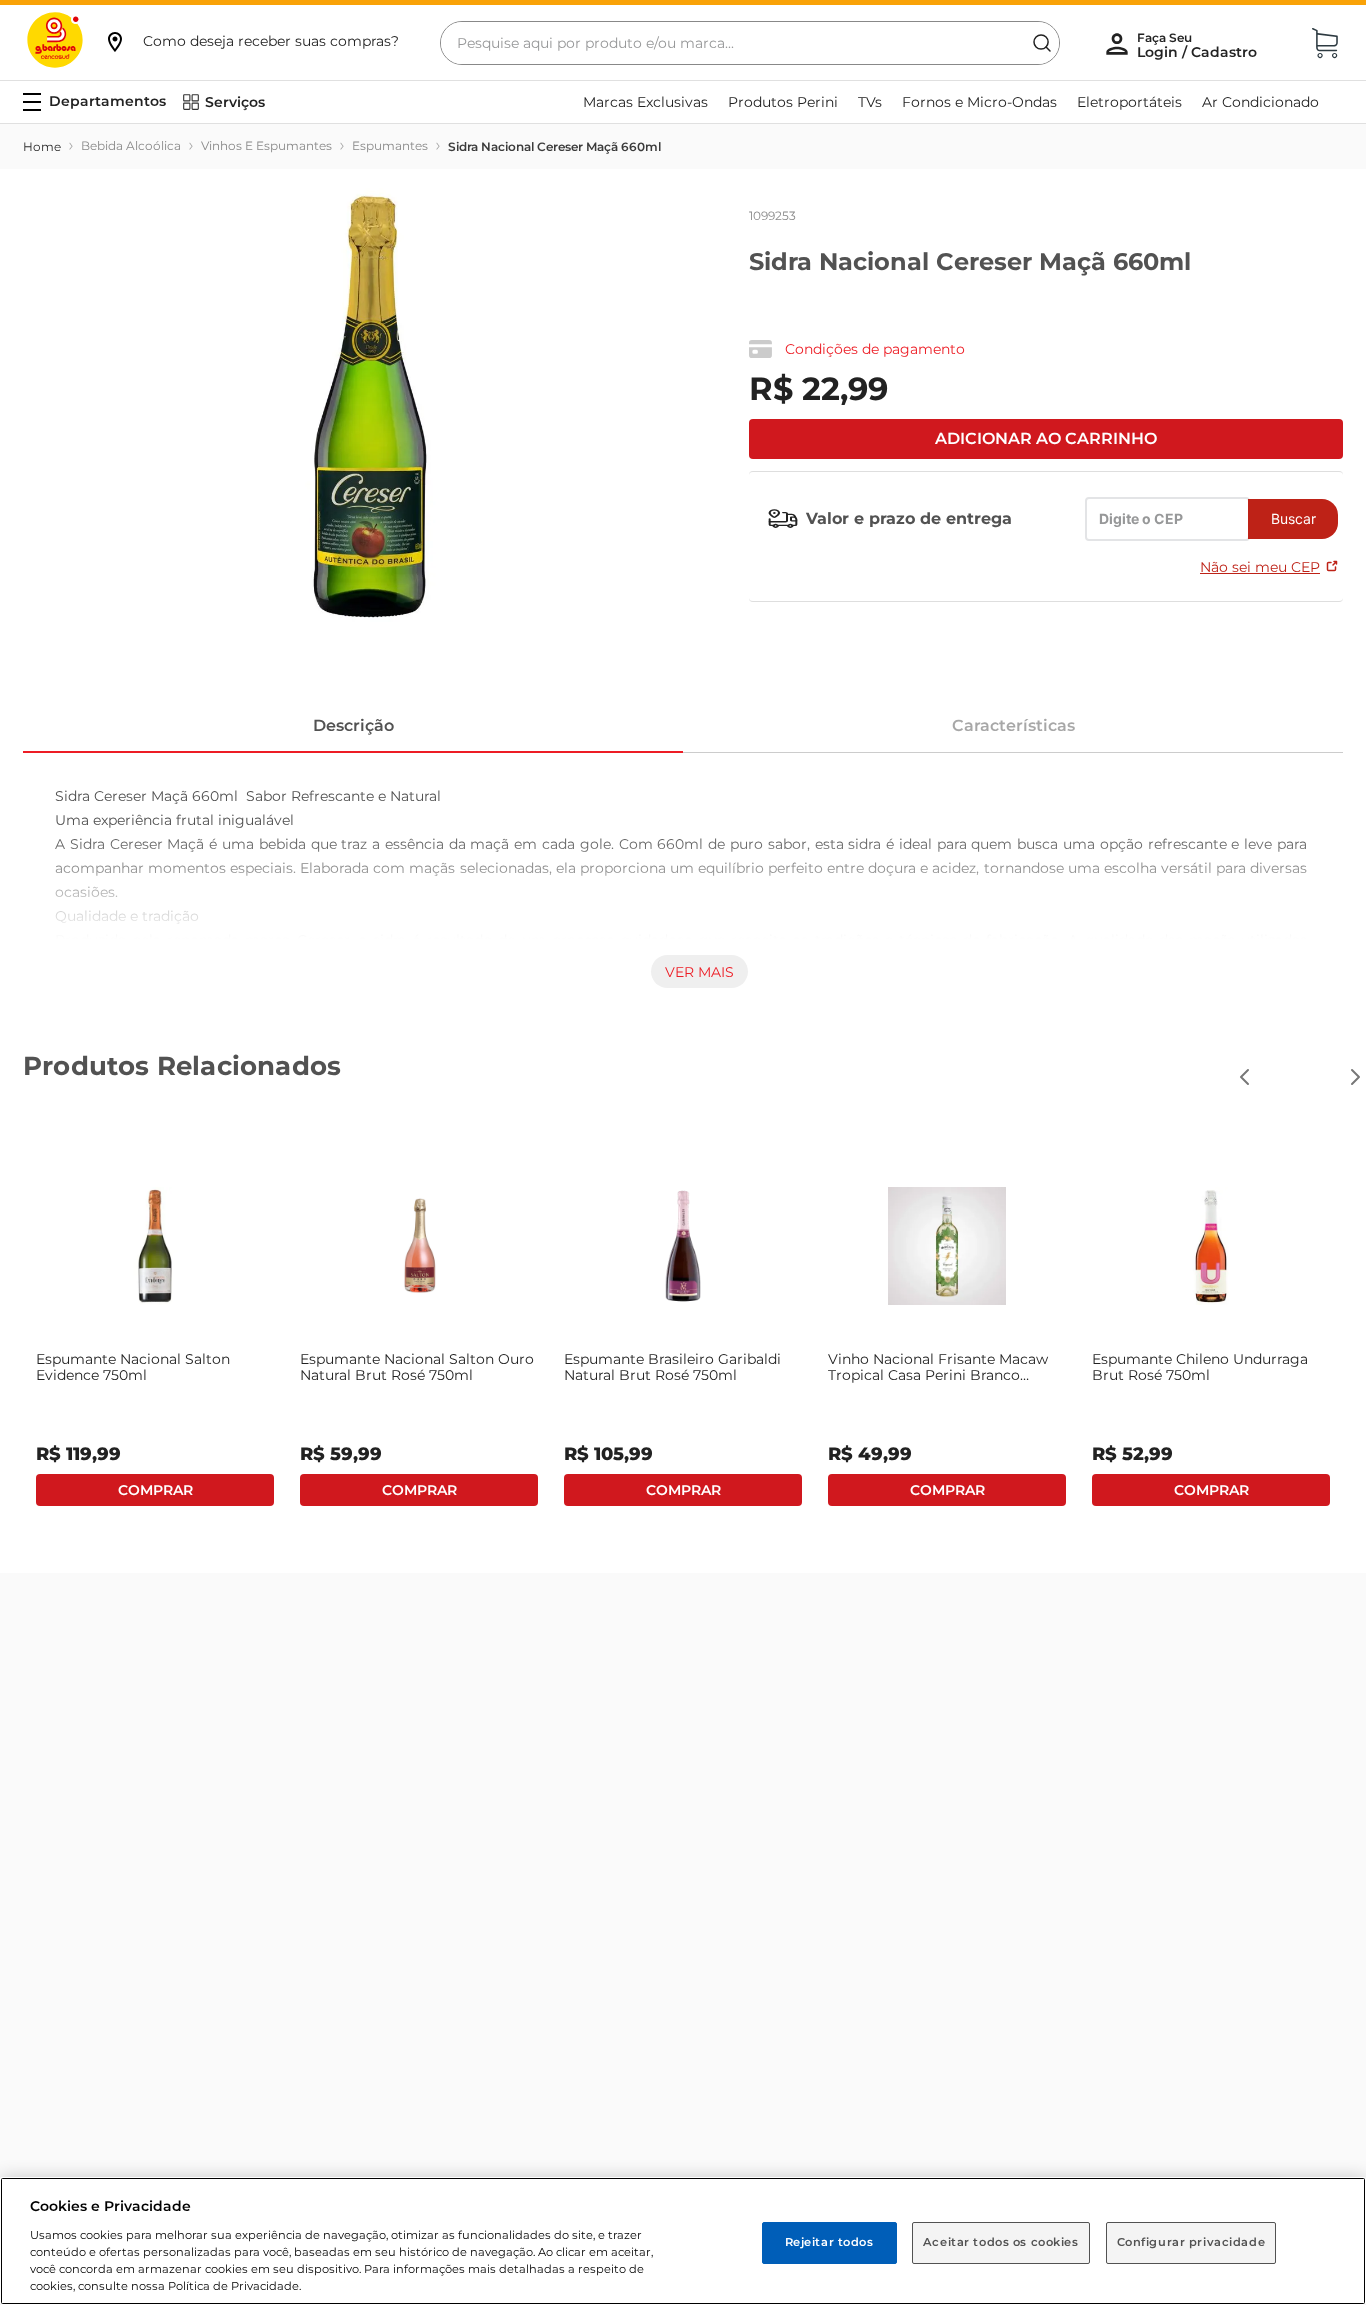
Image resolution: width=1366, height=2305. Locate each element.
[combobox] (750, 43)
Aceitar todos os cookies (1001, 2242)
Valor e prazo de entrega (909, 518)
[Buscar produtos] (1042, 43)
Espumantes (390, 145)
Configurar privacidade (1191, 2242)
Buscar (1293, 518)
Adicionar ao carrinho (1046, 438)
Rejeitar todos (829, 2242)
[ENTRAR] (1199, 45)
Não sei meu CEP (1260, 567)
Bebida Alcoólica (131, 145)
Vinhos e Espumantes (266, 145)
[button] (251, 41)
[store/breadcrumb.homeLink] (42, 147)
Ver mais (699, 972)
